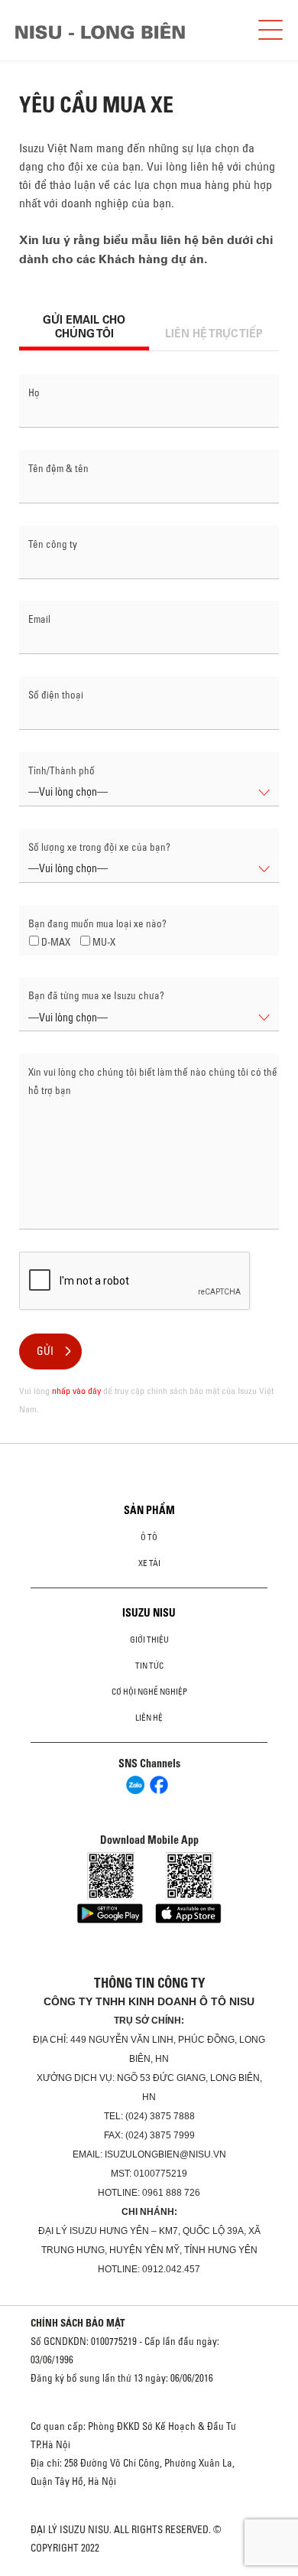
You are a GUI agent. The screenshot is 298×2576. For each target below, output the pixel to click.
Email (39, 619)
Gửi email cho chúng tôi (84, 327)
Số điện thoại (56, 695)
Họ (34, 392)
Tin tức (149, 1666)
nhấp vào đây (76, 1391)
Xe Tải (149, 1563)
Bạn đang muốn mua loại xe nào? (97, 923)
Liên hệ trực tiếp (214, 334)
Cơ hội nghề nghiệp (149, 1692)
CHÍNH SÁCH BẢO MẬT (78, 2323)
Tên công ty (53, 544)
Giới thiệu (149, 1640)
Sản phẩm (149, 1510)
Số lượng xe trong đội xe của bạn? (99, 847)
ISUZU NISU (149, 1613)
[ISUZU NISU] (100, 31)
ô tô (149, 1537)
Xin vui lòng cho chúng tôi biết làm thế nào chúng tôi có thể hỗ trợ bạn (153, 1081)
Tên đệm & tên (58, 468)
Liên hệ (149, 1718)
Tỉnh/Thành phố (62, 770)
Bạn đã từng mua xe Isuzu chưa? (96, 995)
